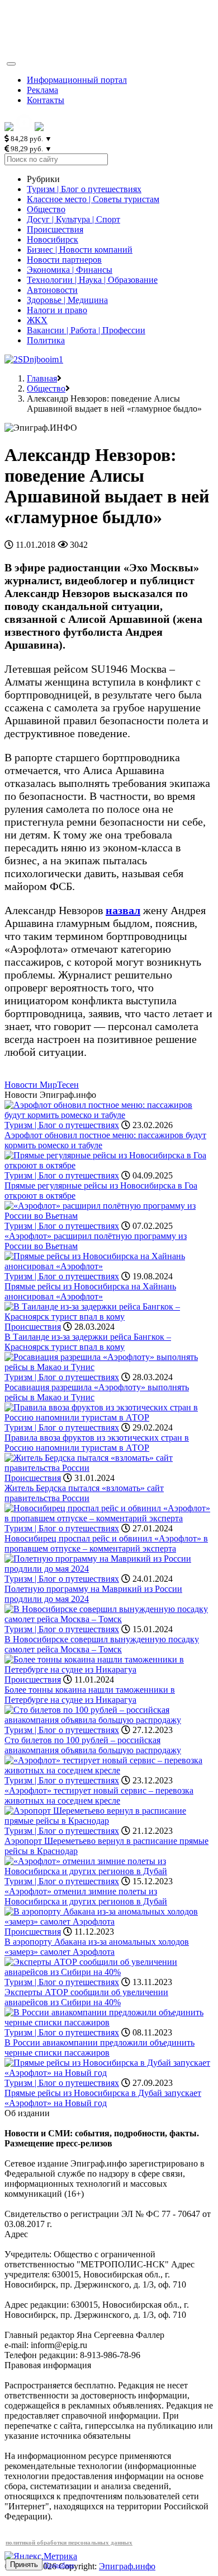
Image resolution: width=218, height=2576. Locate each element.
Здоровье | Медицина (67, 300)
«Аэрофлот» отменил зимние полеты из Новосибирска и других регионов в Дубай (86, 1896)
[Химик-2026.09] (34, 359)
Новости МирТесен (42, 1085)
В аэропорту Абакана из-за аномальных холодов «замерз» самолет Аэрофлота (97, 1947)
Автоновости (52, 290)
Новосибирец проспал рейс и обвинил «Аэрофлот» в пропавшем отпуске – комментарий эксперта (106, 1543)
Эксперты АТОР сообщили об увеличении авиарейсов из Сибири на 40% (86, 1997)
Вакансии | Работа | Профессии (86, 330)
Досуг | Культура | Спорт (74, 219)
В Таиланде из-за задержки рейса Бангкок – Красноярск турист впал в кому (88, 1342)
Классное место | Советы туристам (93, 199)
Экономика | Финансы (70, 270)
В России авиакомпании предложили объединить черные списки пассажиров (99, 2048)
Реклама (42, 90)
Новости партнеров (64, 260)
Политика (46, 340)
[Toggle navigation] (11, 64)
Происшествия (55, 229)
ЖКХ (37, 320)
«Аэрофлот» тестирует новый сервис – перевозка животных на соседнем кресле (99, 1795)
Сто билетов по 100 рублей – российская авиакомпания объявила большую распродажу (93, 1745)
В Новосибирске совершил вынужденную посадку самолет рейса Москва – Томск (102, 1644)
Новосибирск (53, 239)
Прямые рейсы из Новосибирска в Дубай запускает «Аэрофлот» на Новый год (103, 2098)
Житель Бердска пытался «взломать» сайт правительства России (84, 1493)
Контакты (46, 100)
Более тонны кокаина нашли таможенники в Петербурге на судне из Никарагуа (90, 1695)
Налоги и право (57, 310)
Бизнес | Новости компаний (80, 250)
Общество (46, 209)
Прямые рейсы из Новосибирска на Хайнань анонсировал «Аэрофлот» (90, 1291)
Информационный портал (77, 80)
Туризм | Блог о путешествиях (84, 189)
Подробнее (59, 2565)
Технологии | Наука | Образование (92, 280)
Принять (24, 2565)
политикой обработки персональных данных (69, 2542)
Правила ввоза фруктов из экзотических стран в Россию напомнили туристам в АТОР (97, 1443)
